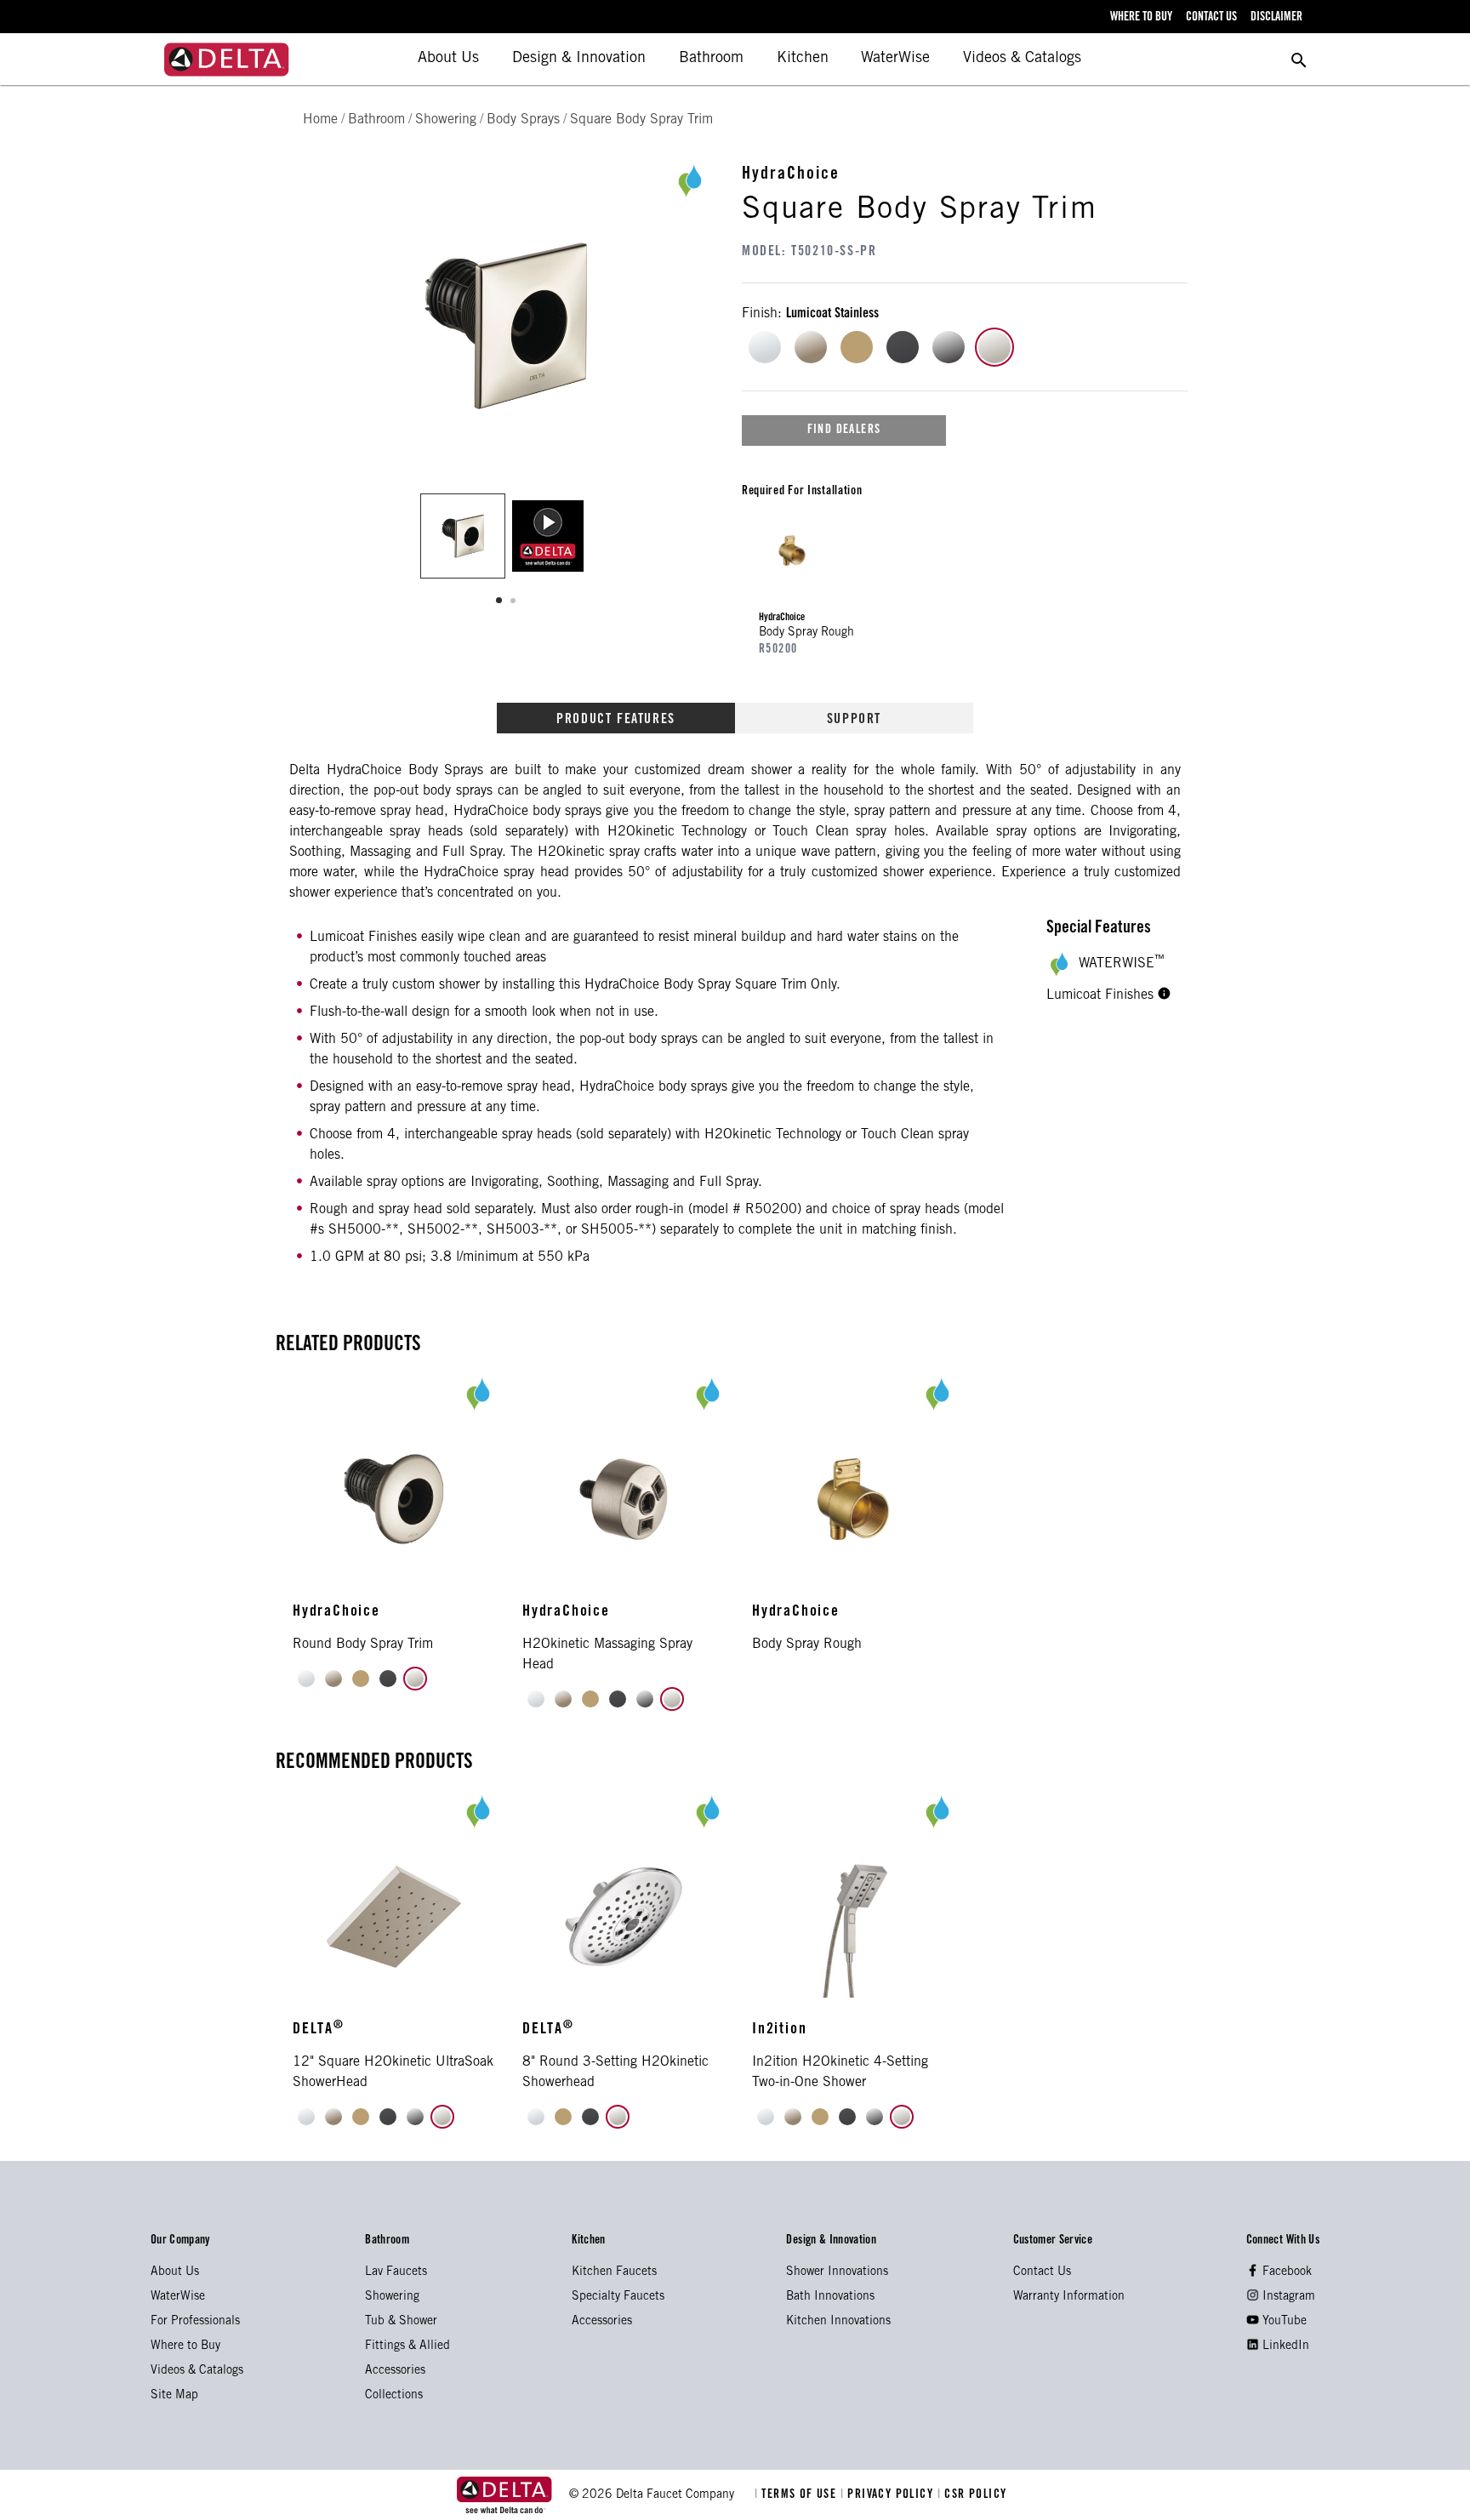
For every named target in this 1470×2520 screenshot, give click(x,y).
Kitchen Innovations (838, 2322)
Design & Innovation (579, 59)
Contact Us (1042, 2272)
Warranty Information (1069, 2297)
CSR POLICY (972, 2495)
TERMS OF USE (798, 2495)
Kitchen (803, 59)
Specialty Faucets (618, 2297)
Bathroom (711, 59)
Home (320, 120)
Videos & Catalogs (1022, 59)
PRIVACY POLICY (889, 2495)
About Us (448, 59)
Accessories (395, 2371)
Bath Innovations (830, 2297)
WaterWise (895, 59)
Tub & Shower (401, 2322)
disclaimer (1276, 18)
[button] (1164, 995)
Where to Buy (185, 2346)
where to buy (1141, 18)
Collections (394, 2396)
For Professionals (195, 2322)
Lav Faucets (396, 2272)
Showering (392, 2297)
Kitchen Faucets (614, 2272)
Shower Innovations (837, 2272)
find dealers (844, 430)
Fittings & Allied (407, 2346)
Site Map (174, 2396)
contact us (1211, 18)
